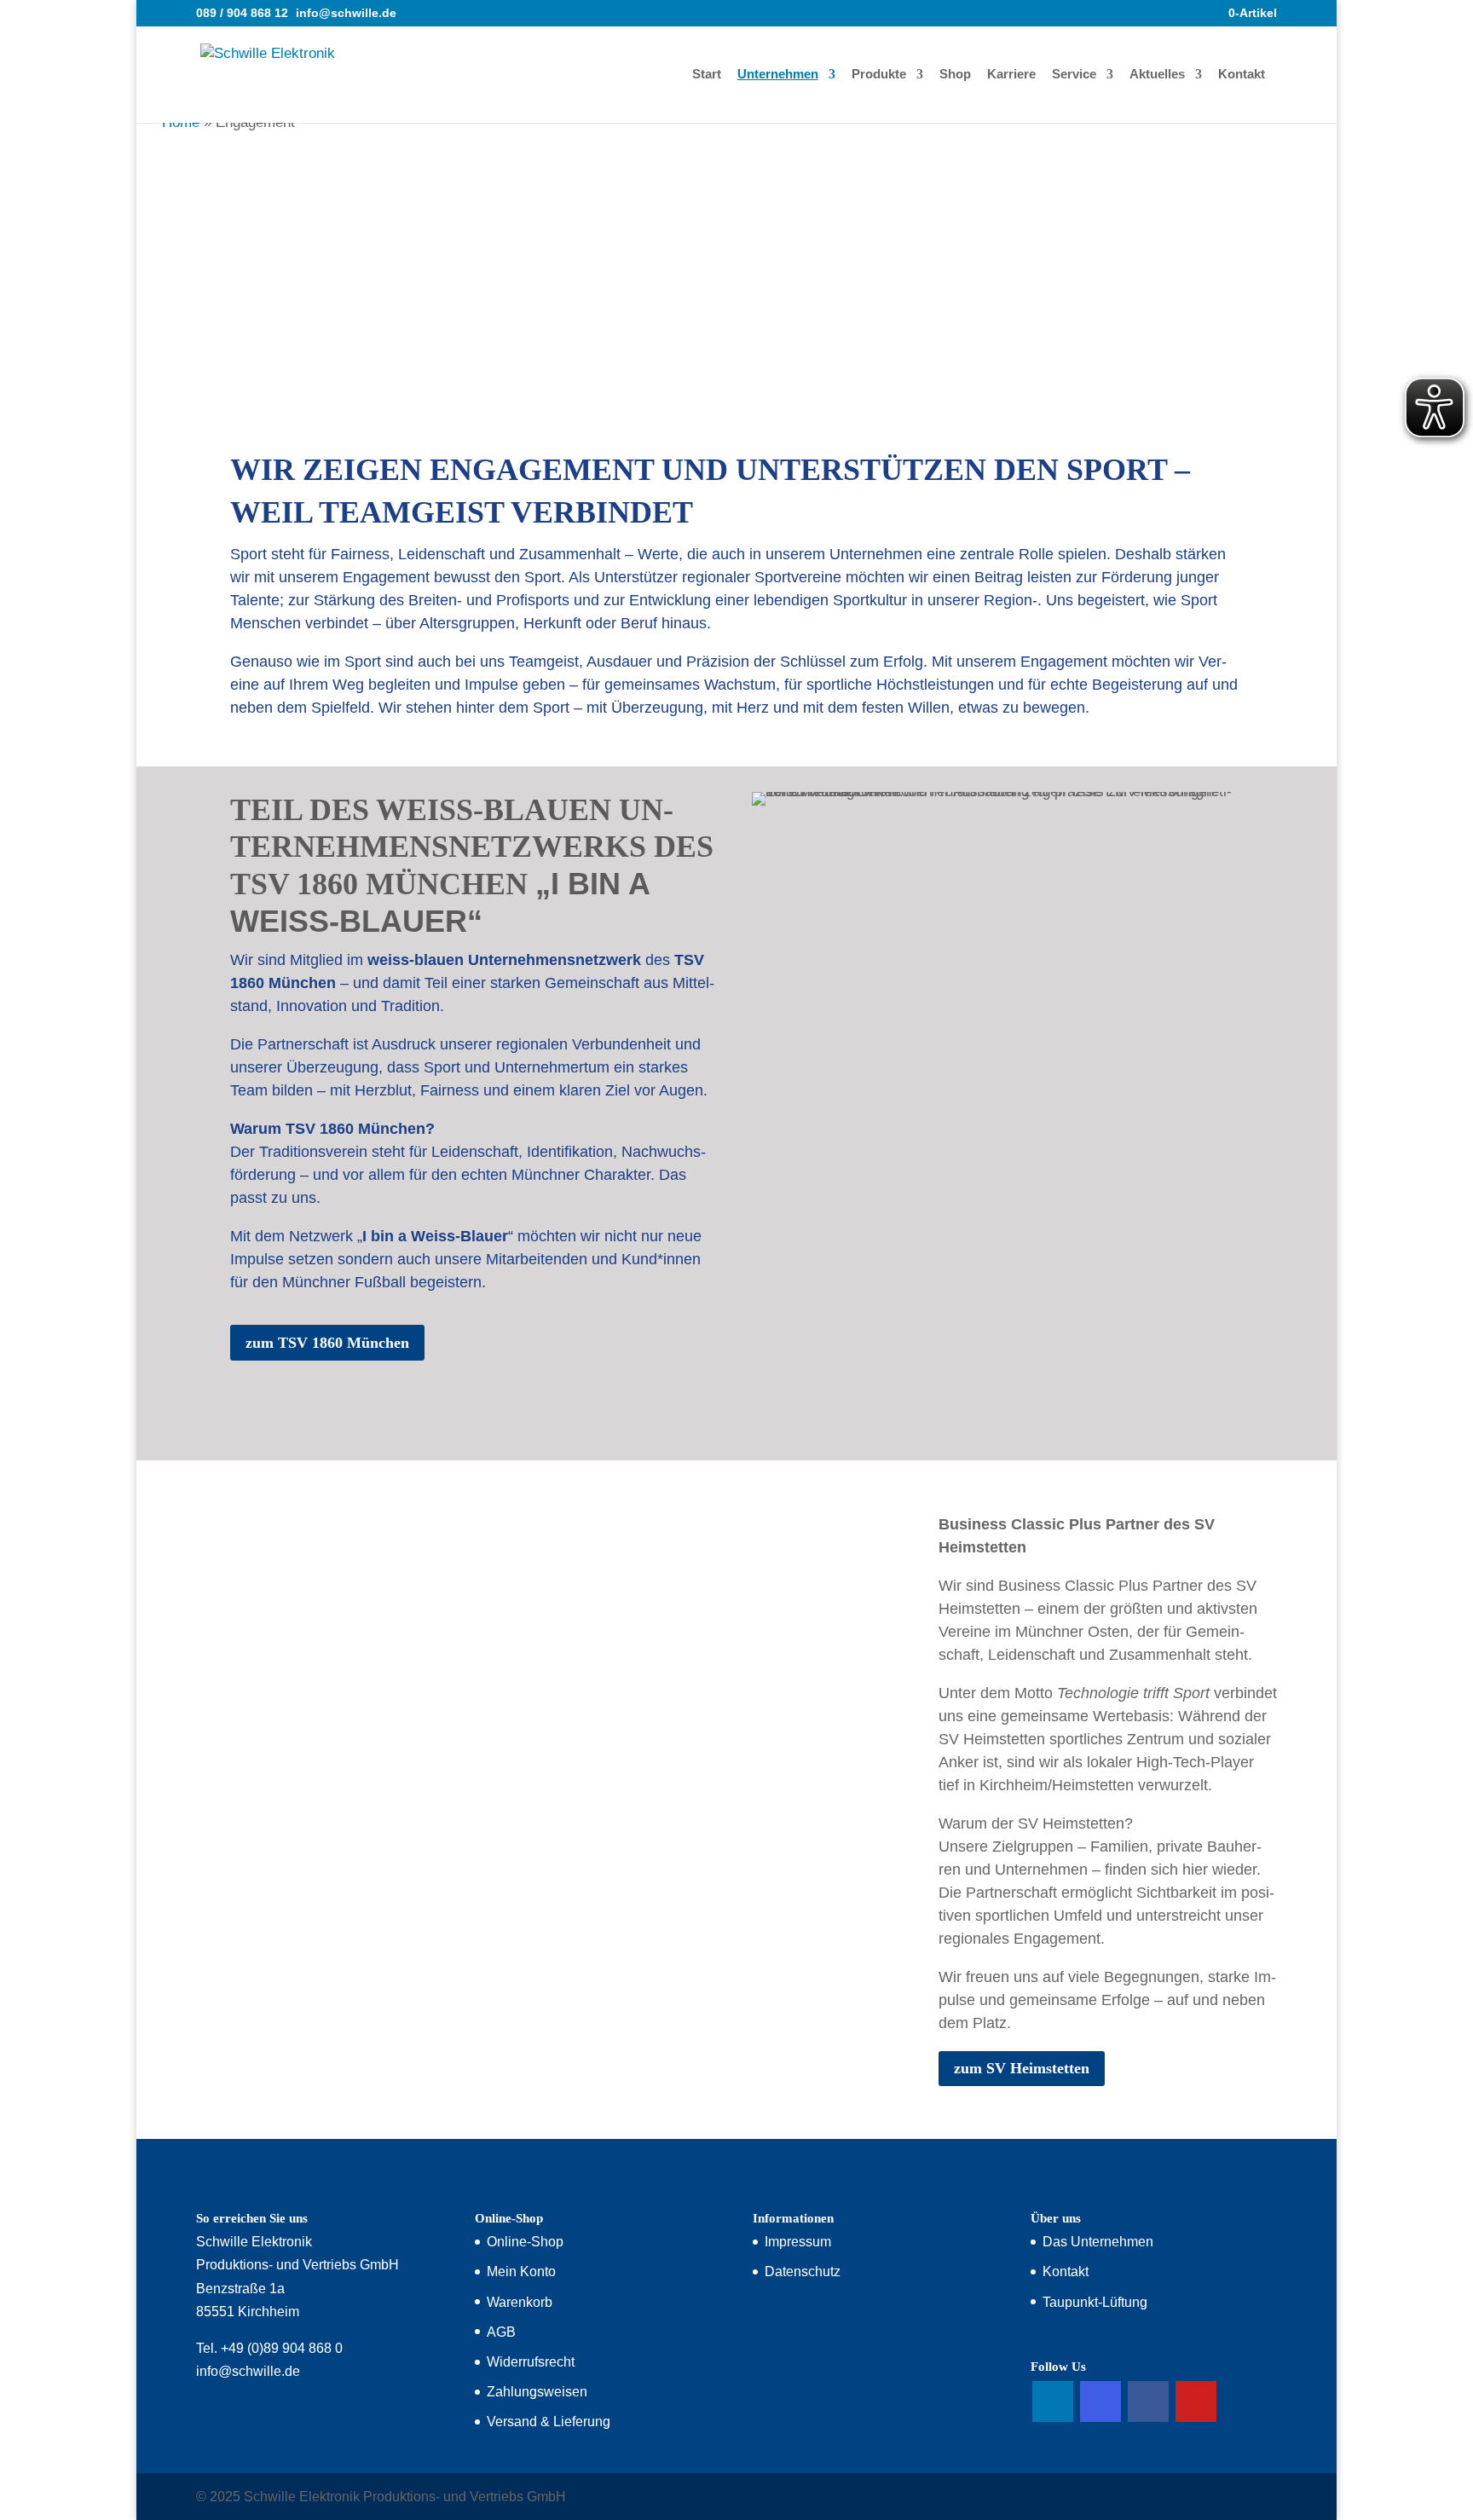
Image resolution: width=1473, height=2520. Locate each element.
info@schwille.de (248, 2371)
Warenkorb (520, 2302)
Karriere (1011, 75)
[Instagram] (1100, 2402)
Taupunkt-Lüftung (1095, 2302)
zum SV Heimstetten (1022, 2068)
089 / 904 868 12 (242, 13)
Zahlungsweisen (537, 2392)
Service (1074, 75)
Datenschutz (803, 2271)
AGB (501, 2332)
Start (707, 75)
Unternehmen (778, 75)
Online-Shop (525, 2242)
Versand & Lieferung (549, 2422)
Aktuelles (1157, 75)
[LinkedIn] (1053, 2402)
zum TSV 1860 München (327, 1343)
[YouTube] (1196, 2402)
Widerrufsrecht (531, 2362)
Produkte (879, 75)
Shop (955, 75)
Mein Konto (521, 2271)
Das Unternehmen (1098, 2242)
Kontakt (1242, 75)
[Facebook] (1148, 2402)
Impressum (798, 2242)
